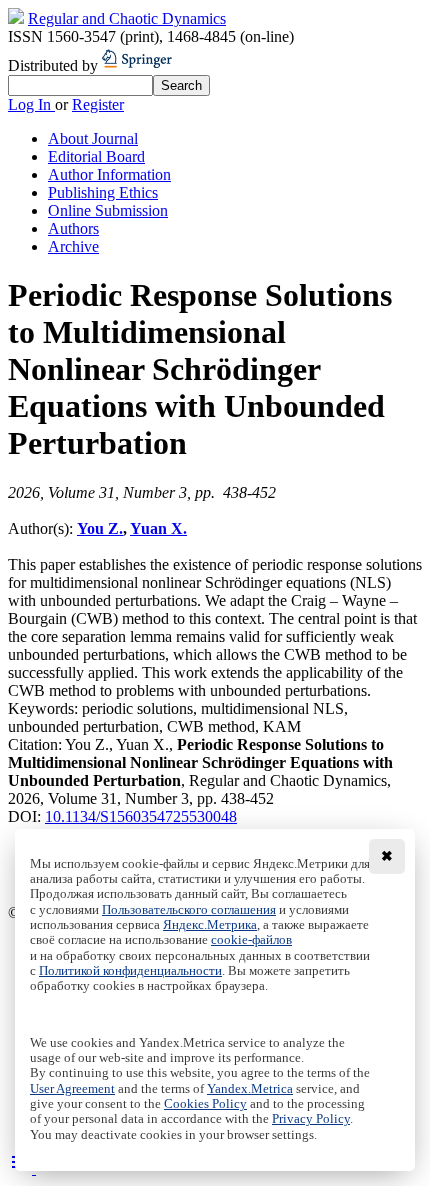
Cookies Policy (205, 1104)
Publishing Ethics (103, 192)
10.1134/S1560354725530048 (141, 816)
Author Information (109, 174)
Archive (73, 246)
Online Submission (108, 210)
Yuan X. (158, 528)
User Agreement (72, 1089)
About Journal (93, 138)
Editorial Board (96, 156)
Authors (73, 228)
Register (98, 104)
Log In (31, 104)
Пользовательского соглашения (189, 910)
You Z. (100, 528)
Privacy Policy (311, 1119)
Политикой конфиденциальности (130, 971)
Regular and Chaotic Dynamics (127, 18)
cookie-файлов (251, 940)
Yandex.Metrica (250, 1089)
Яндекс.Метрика (210, 925)
